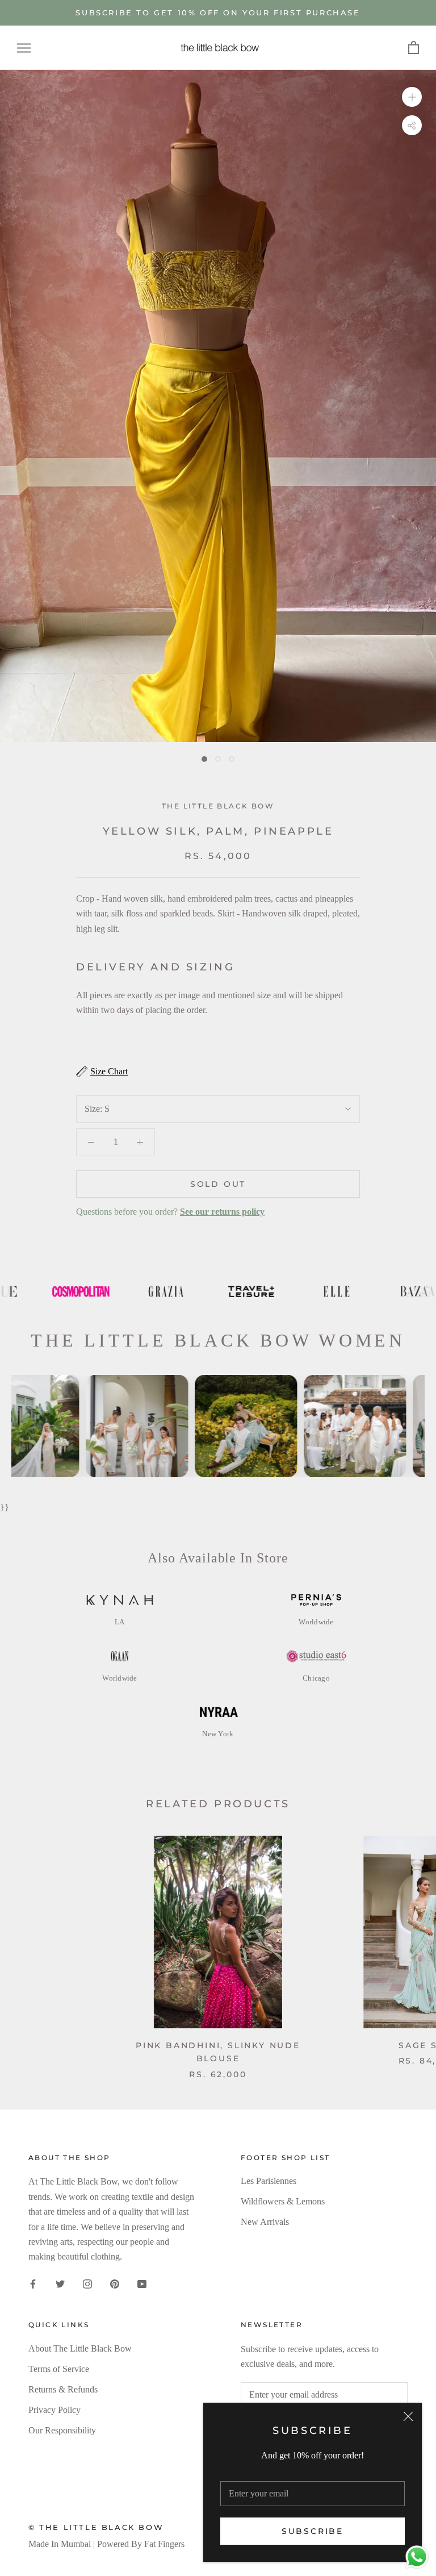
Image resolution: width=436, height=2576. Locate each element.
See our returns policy (222, 1212)
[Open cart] (414, 48)
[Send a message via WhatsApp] (417, 2557)
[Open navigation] (24, 48)
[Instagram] (87, 2283)
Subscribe (313, 2531)
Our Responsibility (62, 2430)
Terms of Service (59, 2369)
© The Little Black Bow (96, 2527)
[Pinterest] (115, 2283)
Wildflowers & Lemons (283, 2201)
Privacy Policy (54, 2410)
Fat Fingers (164, 2544)
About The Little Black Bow (80, 2348)
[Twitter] (60, 2283)
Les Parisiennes (269, 2181)
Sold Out (218, 1184)
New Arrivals (265, 2222)
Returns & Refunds (63, 2389)
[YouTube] (142, 2283)
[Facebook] (33, 2283)
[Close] (408, 2416)
